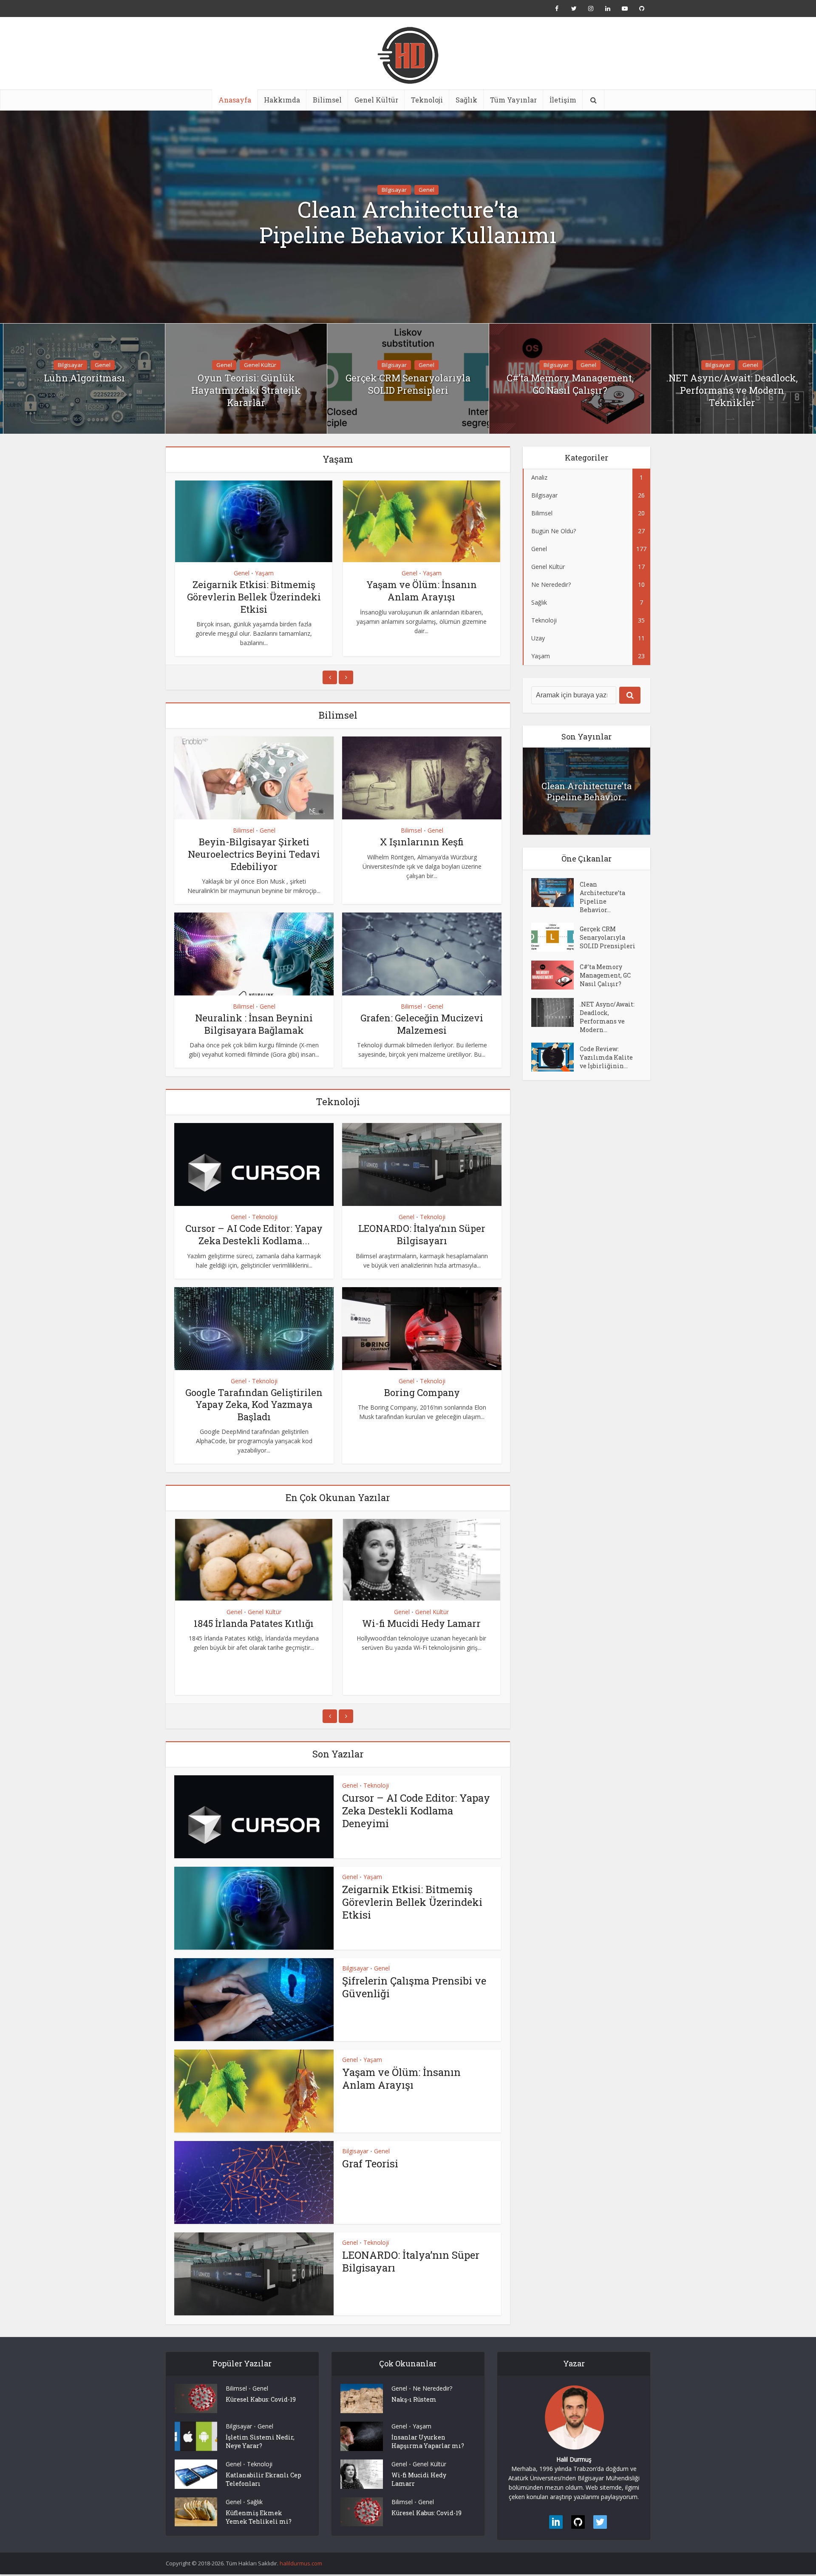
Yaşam (264, 573)
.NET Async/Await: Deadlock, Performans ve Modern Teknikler (732, 390)
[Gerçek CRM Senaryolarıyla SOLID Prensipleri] (555, 937)
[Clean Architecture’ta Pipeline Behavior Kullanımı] (555, 893)
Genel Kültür (376, 100)
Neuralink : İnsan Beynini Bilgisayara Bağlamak (254, 1024)
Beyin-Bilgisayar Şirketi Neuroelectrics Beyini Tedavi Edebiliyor (254, 854)
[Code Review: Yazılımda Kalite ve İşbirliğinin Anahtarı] (555, 1057)
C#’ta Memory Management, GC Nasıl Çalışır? (570, 384)
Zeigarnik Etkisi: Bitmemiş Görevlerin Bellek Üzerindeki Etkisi (254, 597)
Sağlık (466, 100)
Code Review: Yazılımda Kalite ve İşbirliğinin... (606, 1057)
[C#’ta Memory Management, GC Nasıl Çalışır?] (555, 975)
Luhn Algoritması (84, 378)
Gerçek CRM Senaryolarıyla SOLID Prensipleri (408, 384)
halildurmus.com (301, 2563)
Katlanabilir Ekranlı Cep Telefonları (263, 2479)
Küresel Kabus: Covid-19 (261, 2399)
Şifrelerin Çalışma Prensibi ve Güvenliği (414, 1987)
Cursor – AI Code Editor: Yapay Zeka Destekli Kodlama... (254, 1234)
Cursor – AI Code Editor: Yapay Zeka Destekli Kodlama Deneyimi (416, 1811)
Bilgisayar (394, 190)
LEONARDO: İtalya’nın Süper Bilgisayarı (422, 1234)
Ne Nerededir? (432, 2388)
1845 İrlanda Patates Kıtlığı (254, 1623)
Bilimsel (327, 100)
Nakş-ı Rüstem (414, 2399)
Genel (426, 190)
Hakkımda (282, 100)
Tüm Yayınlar (513, 100)
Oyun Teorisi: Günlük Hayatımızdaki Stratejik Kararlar (246, 390)
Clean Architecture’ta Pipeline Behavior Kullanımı (408, 222)
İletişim (563, 100)
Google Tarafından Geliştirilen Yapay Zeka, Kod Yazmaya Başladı (254, 1405)
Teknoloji (427, 100)
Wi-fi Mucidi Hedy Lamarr (421, 1623)
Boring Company (422, 1392)
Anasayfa (235, 100)
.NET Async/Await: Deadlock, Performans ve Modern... (607, 1017)
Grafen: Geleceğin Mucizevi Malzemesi (422, 1024)
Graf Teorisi (370, 2164)
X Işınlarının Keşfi (422, 842)
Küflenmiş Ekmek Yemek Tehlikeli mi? (259, 2517)
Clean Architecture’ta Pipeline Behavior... (586, 791)
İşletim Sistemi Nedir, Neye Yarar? (260, 2441)
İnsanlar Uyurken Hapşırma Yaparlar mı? (428, 2441)
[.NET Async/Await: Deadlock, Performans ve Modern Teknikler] (555, 1012)
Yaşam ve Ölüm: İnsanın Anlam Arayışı (422, 591)
